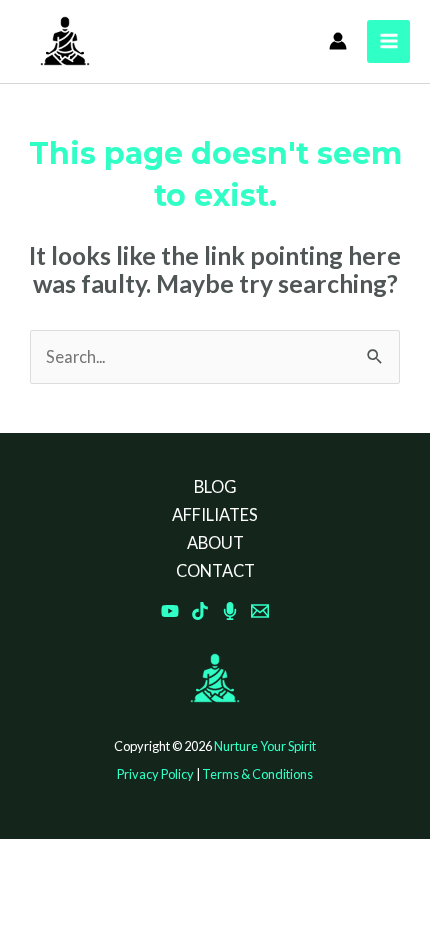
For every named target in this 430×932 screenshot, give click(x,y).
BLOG (215, 486)
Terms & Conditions (257, 774)
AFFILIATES (215, 514)
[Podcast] (230, 611)
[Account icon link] (338, 41)
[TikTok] (200, 611)
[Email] (260, 611)
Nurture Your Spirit (265, 746)
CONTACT (215, 570)
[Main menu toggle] (388, 41)
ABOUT (215, 542)
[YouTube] (170, 611)
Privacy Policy (155, 774)
